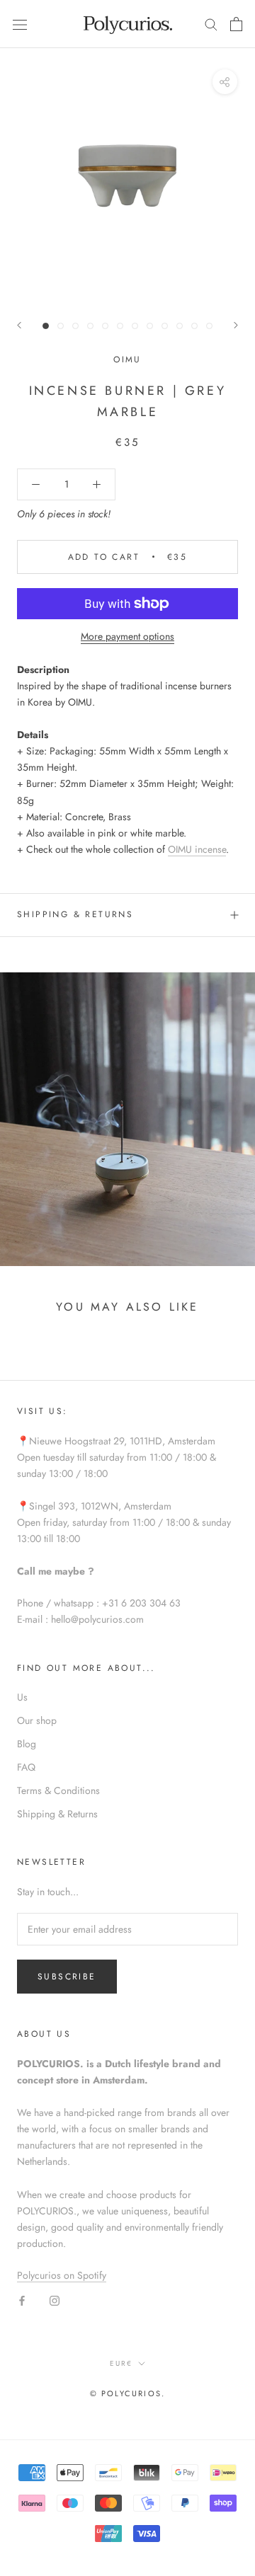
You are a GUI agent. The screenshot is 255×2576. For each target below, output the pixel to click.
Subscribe (67, 1977)
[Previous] (19, 325)
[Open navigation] (20, 24)
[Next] (236, 325)
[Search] (211, 24)
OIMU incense (197, 849)
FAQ (26, 1767)
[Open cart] (236, 24)
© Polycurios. (128, 2393)
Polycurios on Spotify (62, 2275)
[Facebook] (22, 2300)
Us (22, 1697)
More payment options (127, 636)
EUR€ (121, 2363)
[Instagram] (55, 2300)
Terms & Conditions (58, 1790)
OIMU (127, 360)
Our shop (37, 1720)
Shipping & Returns (75, 914)
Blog (27, 1744)
